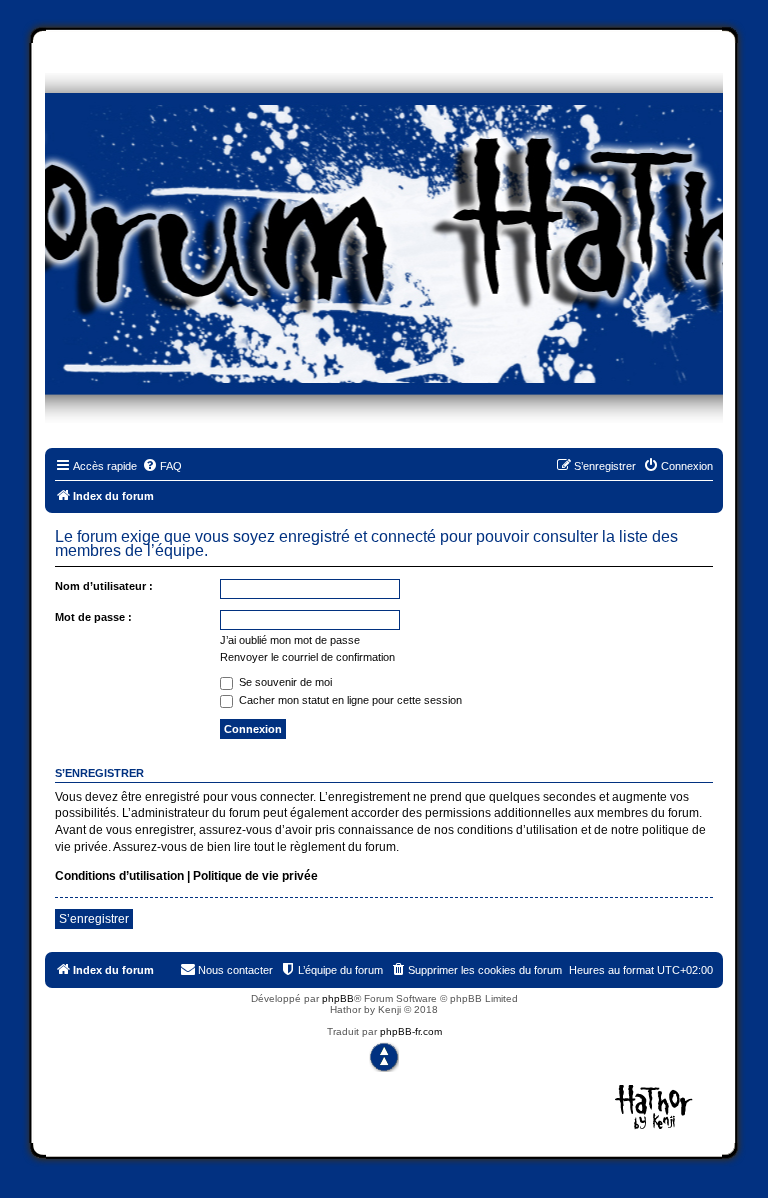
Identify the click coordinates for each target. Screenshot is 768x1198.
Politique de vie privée (255, 876)
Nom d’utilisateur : (104, 586)
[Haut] (384, 1057)
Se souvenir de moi (284, 682)
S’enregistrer (94, 919)
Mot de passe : (93, 617)
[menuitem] (162, 466)
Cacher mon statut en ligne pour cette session (349, 700)
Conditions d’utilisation (119, 876)
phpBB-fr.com (411, 1031)
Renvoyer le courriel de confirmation (307, 657)
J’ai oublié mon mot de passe (290, 640)
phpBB (338, 998)
